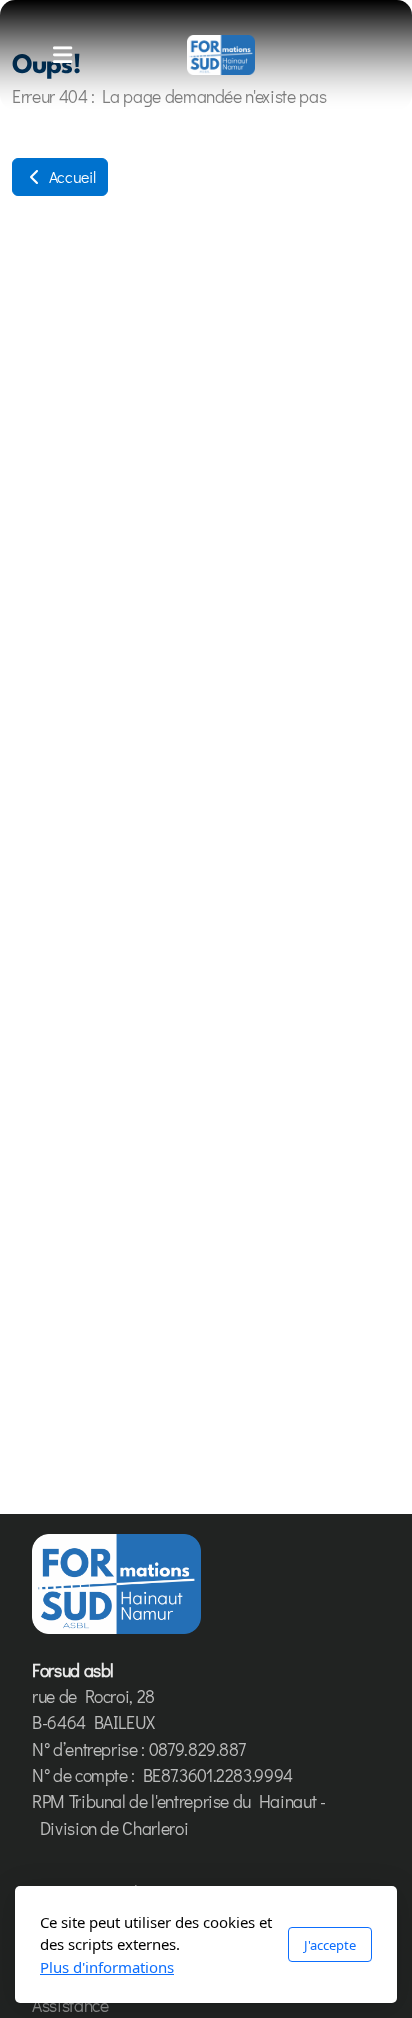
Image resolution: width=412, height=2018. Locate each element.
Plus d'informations (107, 1967)
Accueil (70, 176)
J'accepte (330, 1945)
